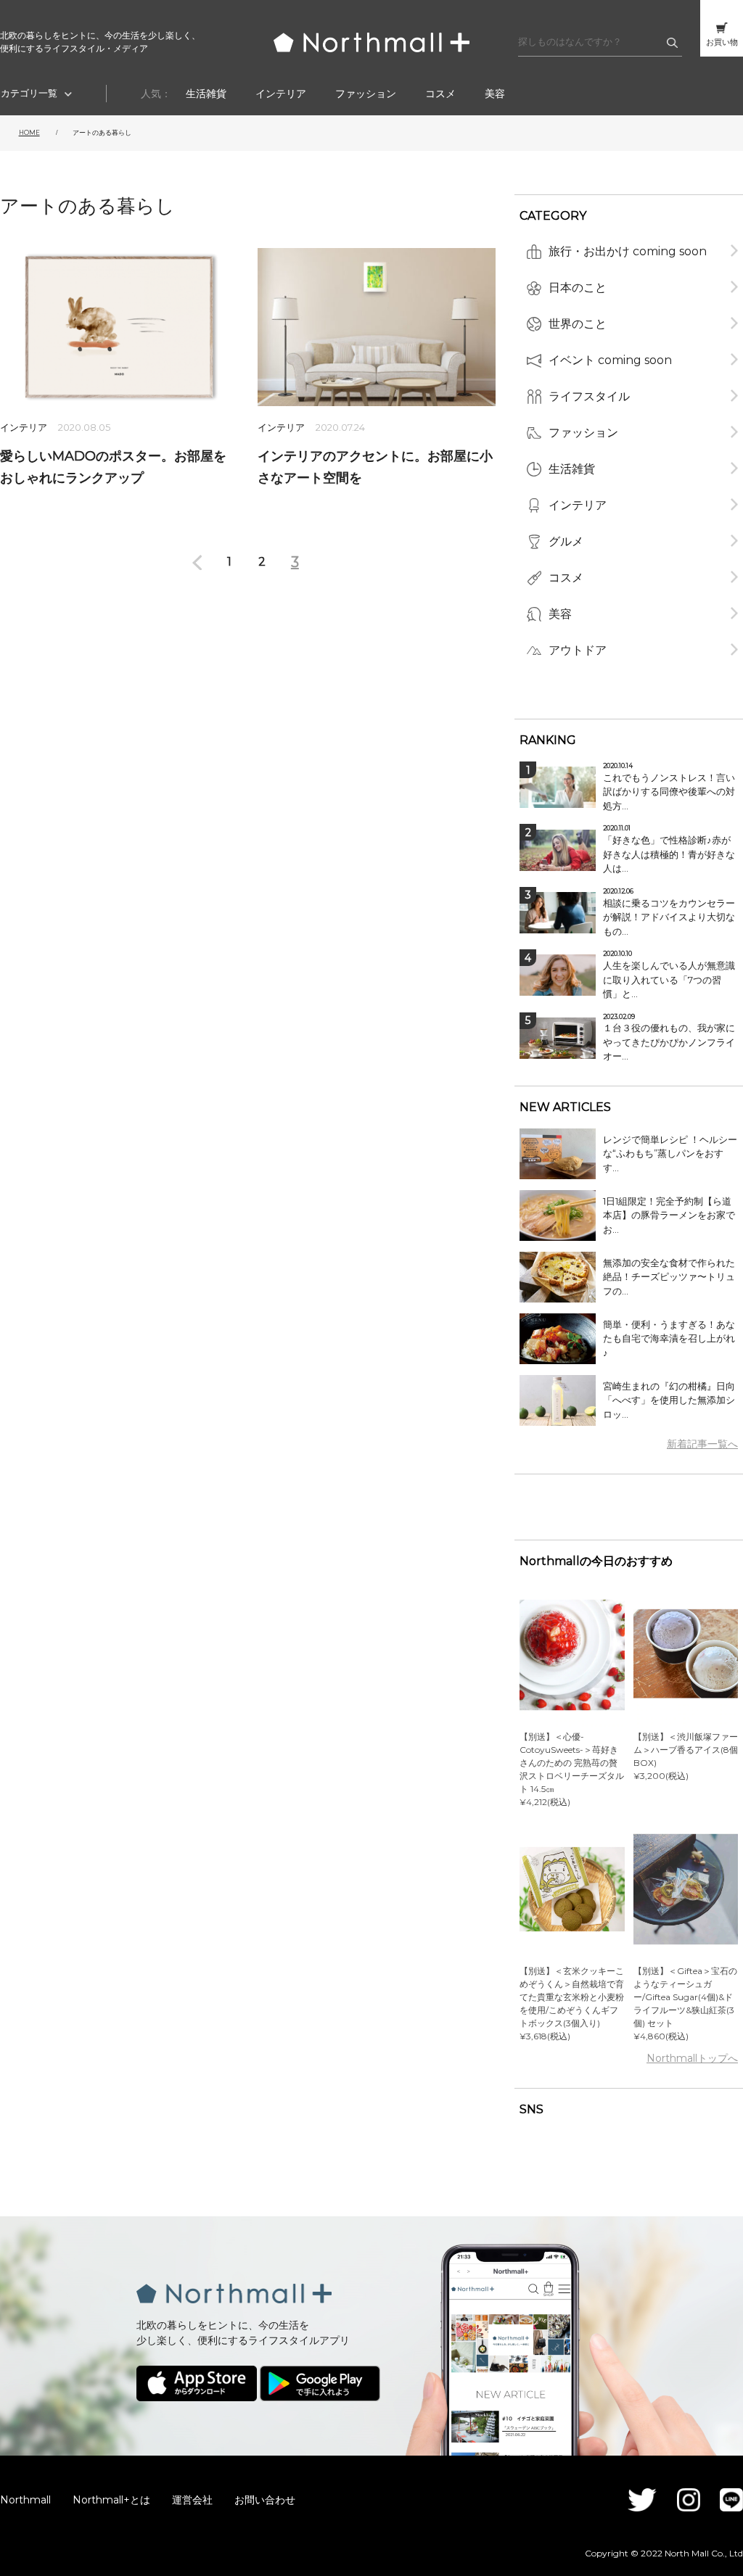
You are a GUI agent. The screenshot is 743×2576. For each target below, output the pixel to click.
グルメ (566, 541)
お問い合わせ (265, 2500)
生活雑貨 (206, 94)
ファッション (366, 94)
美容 (495, 94)
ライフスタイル (589, 396)
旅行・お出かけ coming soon (628, 251)
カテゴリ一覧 (29, 93)
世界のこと (578, 324)
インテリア (281, 94)
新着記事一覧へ (702, 1444)
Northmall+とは (111, 2500)
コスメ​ (440, 94)
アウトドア (578, 650)
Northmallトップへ (692, 2058)
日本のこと (578, 288)
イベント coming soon (610, 360)
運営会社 (192, 2500)
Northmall (25, 2500)
